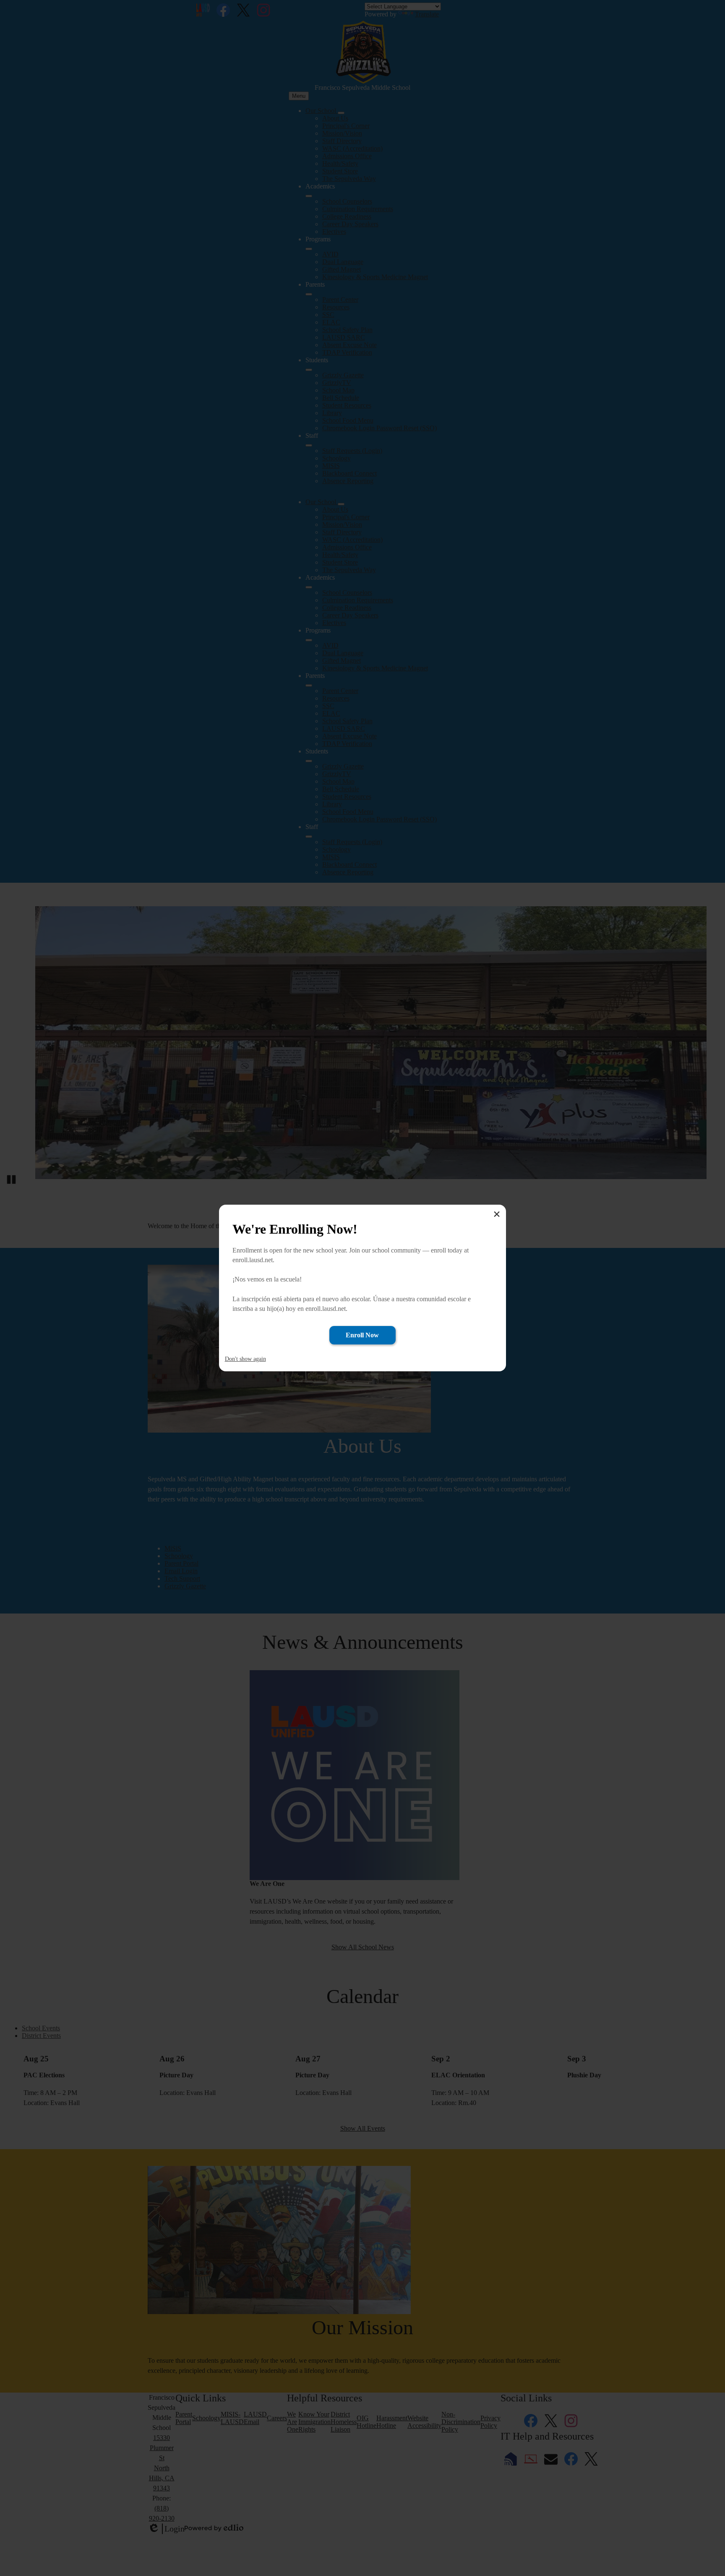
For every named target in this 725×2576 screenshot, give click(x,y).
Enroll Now (362, 1335)
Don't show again (245, 1359)
